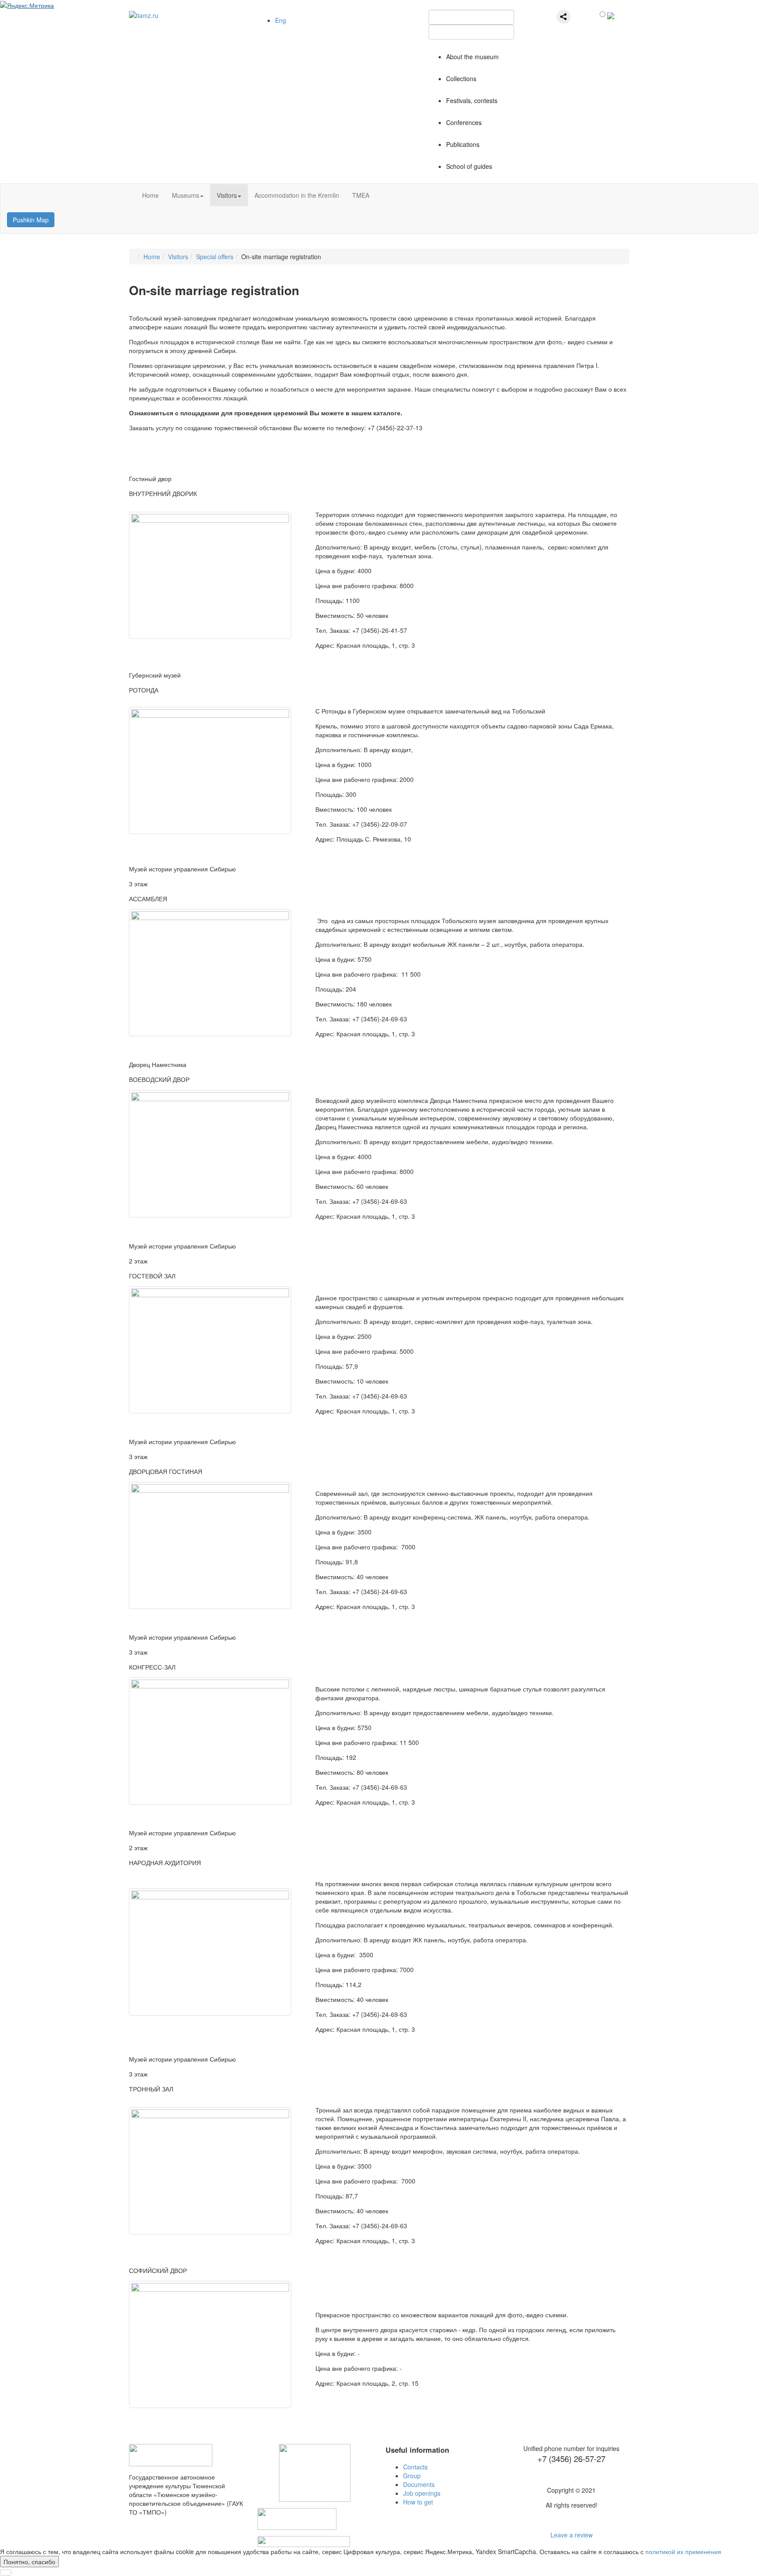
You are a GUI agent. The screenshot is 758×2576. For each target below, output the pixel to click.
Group (412, 2476)
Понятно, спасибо (29, 2562)
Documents (419, 2484)
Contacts (415, 2467)
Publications (463, 144)
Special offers (215, 257)
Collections (461, 78)
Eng (281, 20)
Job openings (422, 2493)
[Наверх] (6, 2572)
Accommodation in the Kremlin (297, 195)
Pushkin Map (31, 220)
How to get (418, 2502)
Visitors (227, 195)
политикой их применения (683, 2551)
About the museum (472, 57)
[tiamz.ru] (144, 14)
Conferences (464, 122)
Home (150, 195)
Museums (186, 195)
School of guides (469, 166)
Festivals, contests (472, 100)
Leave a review (572, 2535)
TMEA (361, 195)
